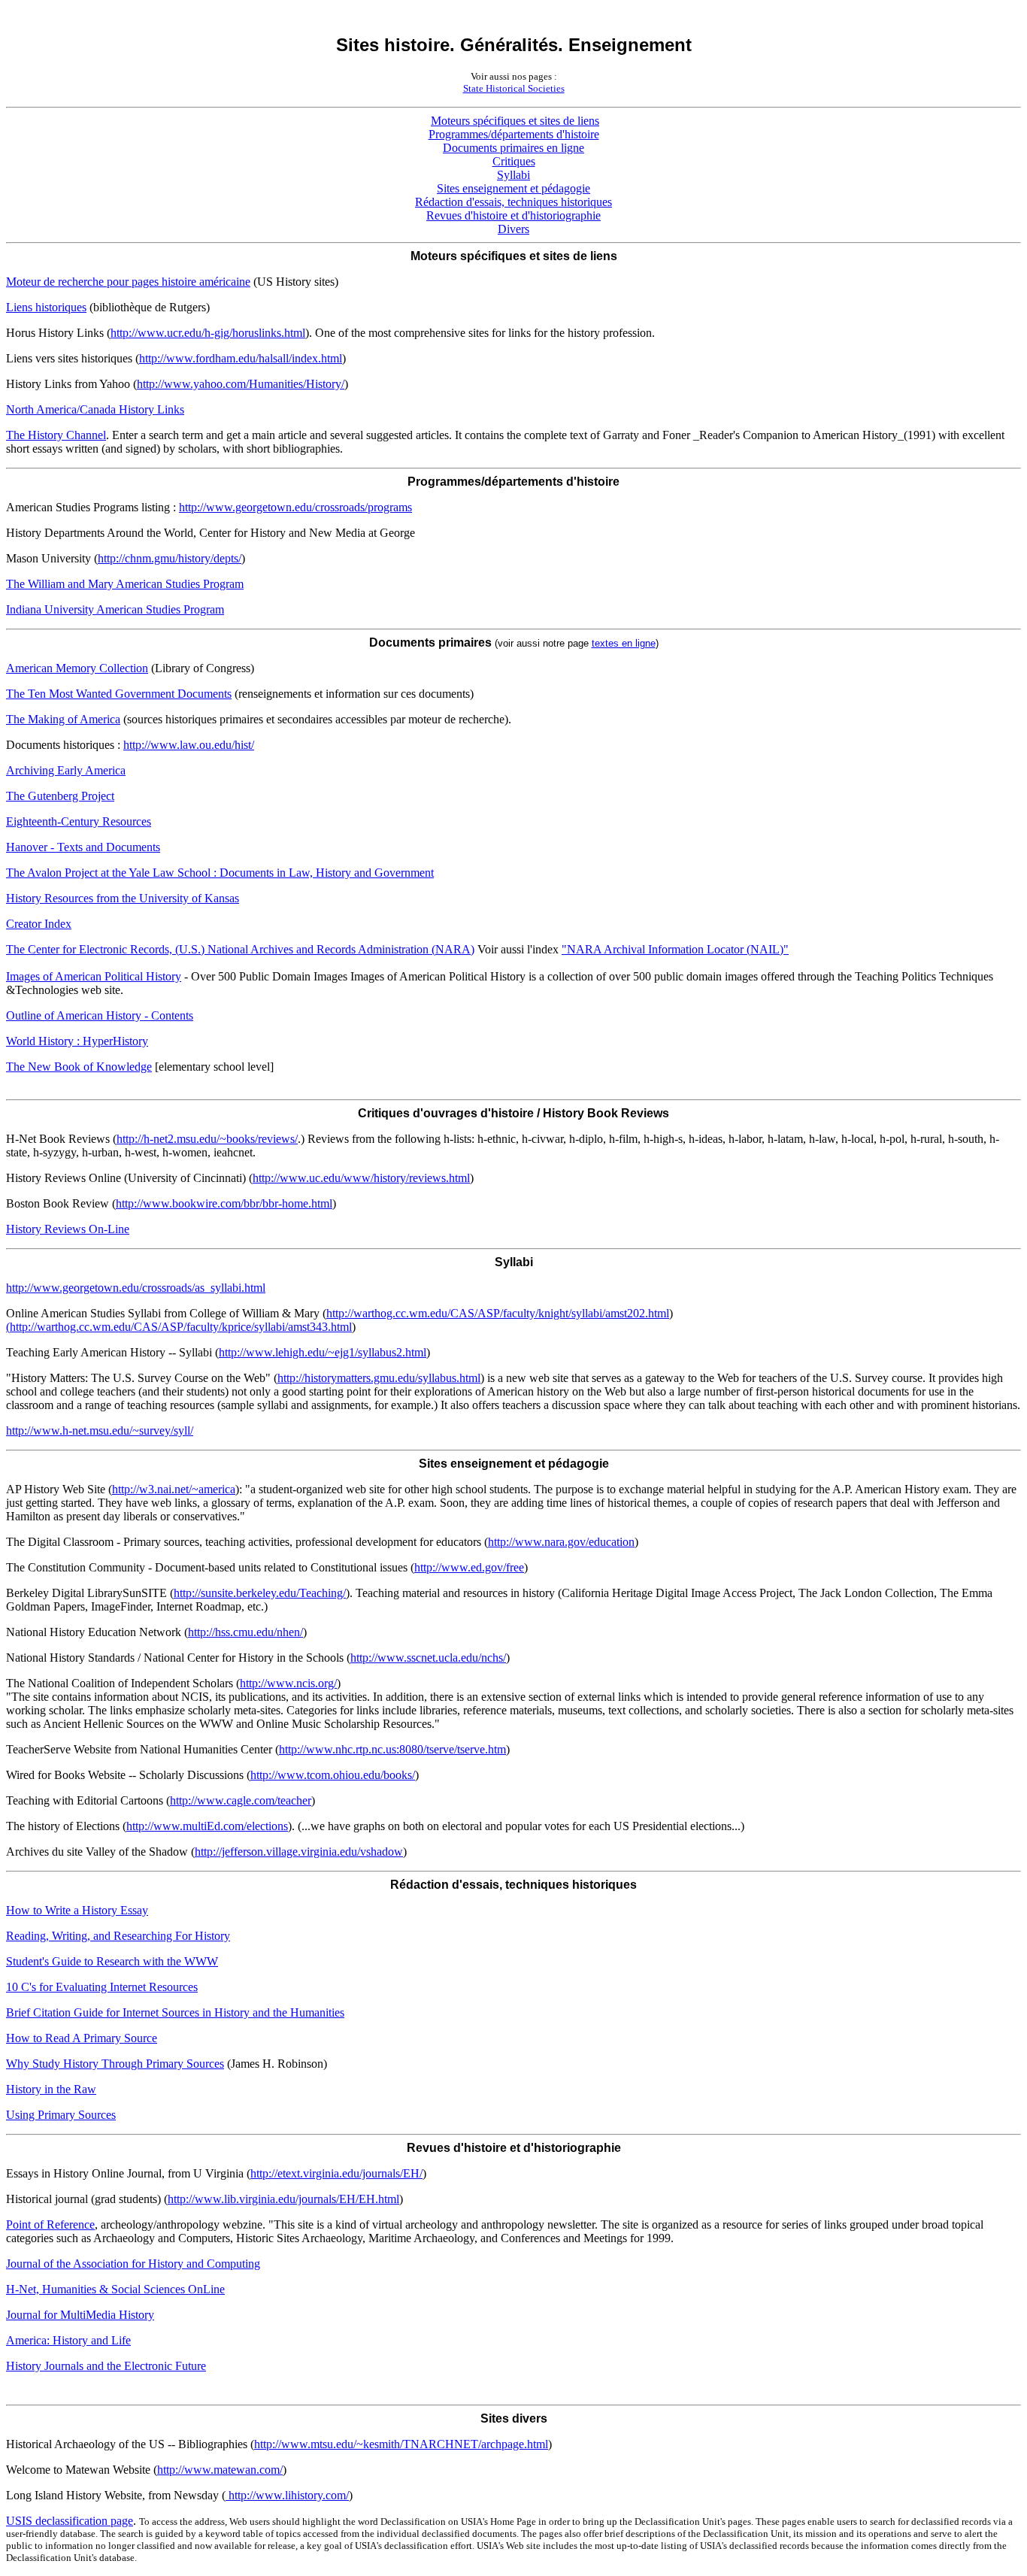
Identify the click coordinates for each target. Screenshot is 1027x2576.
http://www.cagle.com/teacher (241, 1800)
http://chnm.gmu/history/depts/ (170, 558)
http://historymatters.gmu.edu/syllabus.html (379, 1378)
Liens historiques (46, 307)
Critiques (514, 161)
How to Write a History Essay (77, 1910)
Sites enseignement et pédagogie (513, 188)
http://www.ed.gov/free (469, 1567)
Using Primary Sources (61, 2115)
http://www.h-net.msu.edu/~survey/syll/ (100, 1430)
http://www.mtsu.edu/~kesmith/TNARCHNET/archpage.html (401, 2444)
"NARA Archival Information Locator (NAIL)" (675, 949)
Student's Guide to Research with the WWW (112, 1961)
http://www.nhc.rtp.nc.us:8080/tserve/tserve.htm (392, 1749)
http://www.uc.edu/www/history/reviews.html (361, 1178)
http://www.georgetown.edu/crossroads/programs (295, 507)
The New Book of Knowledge (79, 1067)
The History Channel (56, 435)
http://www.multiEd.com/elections (207, 1826)
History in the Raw (51, 2089)
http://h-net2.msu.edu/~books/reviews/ (207, 1139)
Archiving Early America (66, 770)
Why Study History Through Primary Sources (115, 2064)
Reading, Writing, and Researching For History (118, 1936)
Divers (513, 229)
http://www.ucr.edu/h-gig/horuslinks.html (208, 333)
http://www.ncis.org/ (288, 1683)
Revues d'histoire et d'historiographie (513, 215)
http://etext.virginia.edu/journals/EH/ (336, 2173)
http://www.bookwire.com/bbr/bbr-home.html (224, 1203)
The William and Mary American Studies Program (125, 584)
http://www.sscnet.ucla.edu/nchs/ (428, 1658)
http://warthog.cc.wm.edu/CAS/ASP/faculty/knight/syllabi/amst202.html (498, 1313)
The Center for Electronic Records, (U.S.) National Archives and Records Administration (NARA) (240, 949)
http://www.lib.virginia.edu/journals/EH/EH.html (283, 2199)
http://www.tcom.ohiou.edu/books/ (333, 1775)
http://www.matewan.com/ (220, 2470)
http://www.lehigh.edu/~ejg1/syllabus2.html (323, 1352)
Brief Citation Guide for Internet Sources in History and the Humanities (175, 2012)
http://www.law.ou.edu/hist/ (189, 745)
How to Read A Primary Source (82, 2038)
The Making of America (63, 719)
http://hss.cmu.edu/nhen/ (245, 1632)
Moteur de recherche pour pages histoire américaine (128, 282)
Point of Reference (50, 2224)
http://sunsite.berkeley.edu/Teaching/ (260, 1593)
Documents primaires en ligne (513, 148)
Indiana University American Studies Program (115, 609)
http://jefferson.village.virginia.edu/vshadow (299, 1852)
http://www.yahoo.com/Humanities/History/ (241, 384)
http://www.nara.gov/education (561, 1542)
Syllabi (513, 175)
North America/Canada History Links (95, 409)
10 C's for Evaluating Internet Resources (102, 1987)
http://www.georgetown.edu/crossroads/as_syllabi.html (136, 1288)
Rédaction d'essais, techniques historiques (513, 202)
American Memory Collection (77, 668)
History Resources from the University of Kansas (123, 898)
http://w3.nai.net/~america (174, 1489)
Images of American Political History (94, 976)
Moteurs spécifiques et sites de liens (515, 121)
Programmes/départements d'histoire (514, 134)
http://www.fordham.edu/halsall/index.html (241, 358)
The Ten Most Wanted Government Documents (119, 694)
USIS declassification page (70, 2521)
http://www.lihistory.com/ (287, 2495)
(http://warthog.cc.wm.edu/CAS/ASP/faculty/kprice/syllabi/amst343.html (179, 1327)
